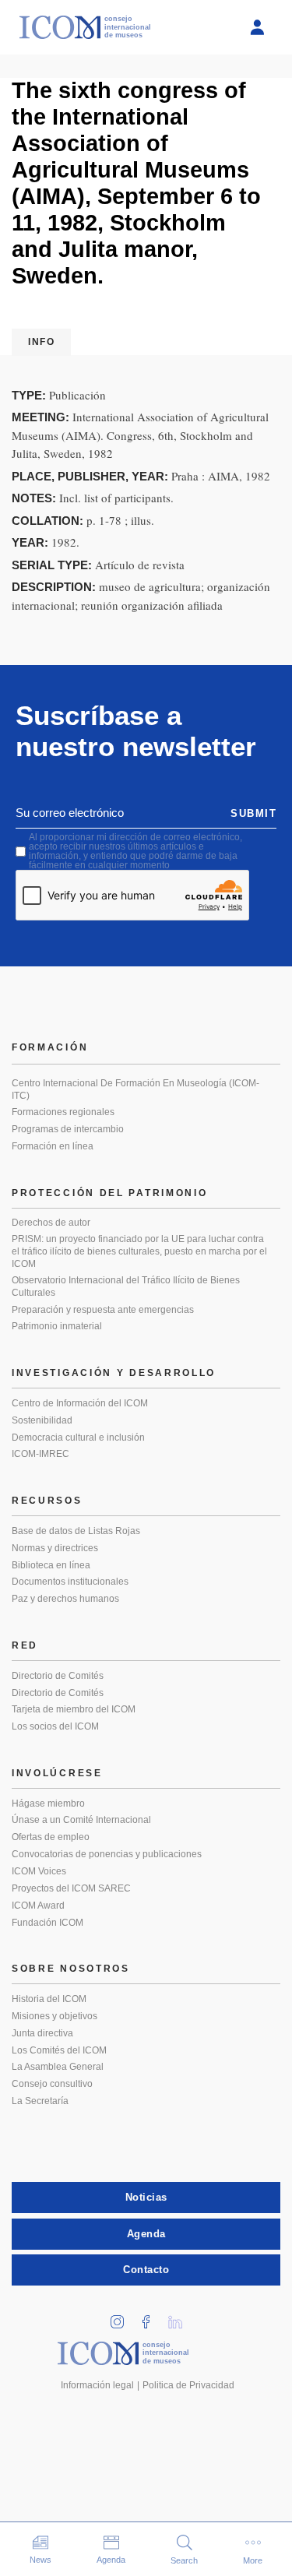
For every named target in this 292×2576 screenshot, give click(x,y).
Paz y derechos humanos (65, 1599)
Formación (50, 1047)
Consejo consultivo (52, 2084)
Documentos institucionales (70, 1582)
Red (25, 1645)
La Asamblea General (58, 2067)
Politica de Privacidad (188, 2385)
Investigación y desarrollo (114, 1373)
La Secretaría (40, 2101)
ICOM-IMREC (40, 1454)
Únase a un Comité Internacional (81, 1820)
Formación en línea (53, 1146)
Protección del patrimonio (110, 1193)
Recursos (47, 1501)
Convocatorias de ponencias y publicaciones (107, 1854)
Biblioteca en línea (51, 1565)
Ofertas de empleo (51, 1837)
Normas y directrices (55, 1548)
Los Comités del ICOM (59, 2050)
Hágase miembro (48, 1804)
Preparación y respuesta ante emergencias (103, 1310)
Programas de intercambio (68, 1129)
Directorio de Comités (58, 1676)
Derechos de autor (51, 1223)
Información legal (97, 2385)
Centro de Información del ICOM (80, 1403)
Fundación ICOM (47, 1923)
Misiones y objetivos (55, 2016)
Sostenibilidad (42, 1420)
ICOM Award (38, 1906)
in (122, 2317)
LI (180, 2317)
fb (151, 2317)
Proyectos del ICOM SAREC (71, 1888)
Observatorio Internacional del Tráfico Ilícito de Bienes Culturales (126, 1286)
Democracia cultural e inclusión (78, 1438)
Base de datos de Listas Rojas (76, 1531)
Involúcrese (57, 1773)
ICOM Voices (39, 1871)
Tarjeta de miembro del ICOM (74, 1709)
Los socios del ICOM (55, 1726)
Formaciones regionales (63, 1112)
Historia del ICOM (49, 1999)
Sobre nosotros (71, 1969)
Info (41, 342)
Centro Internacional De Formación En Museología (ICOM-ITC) (135, 1089)
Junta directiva (42, 2033)
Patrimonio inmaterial (57, 1326)
